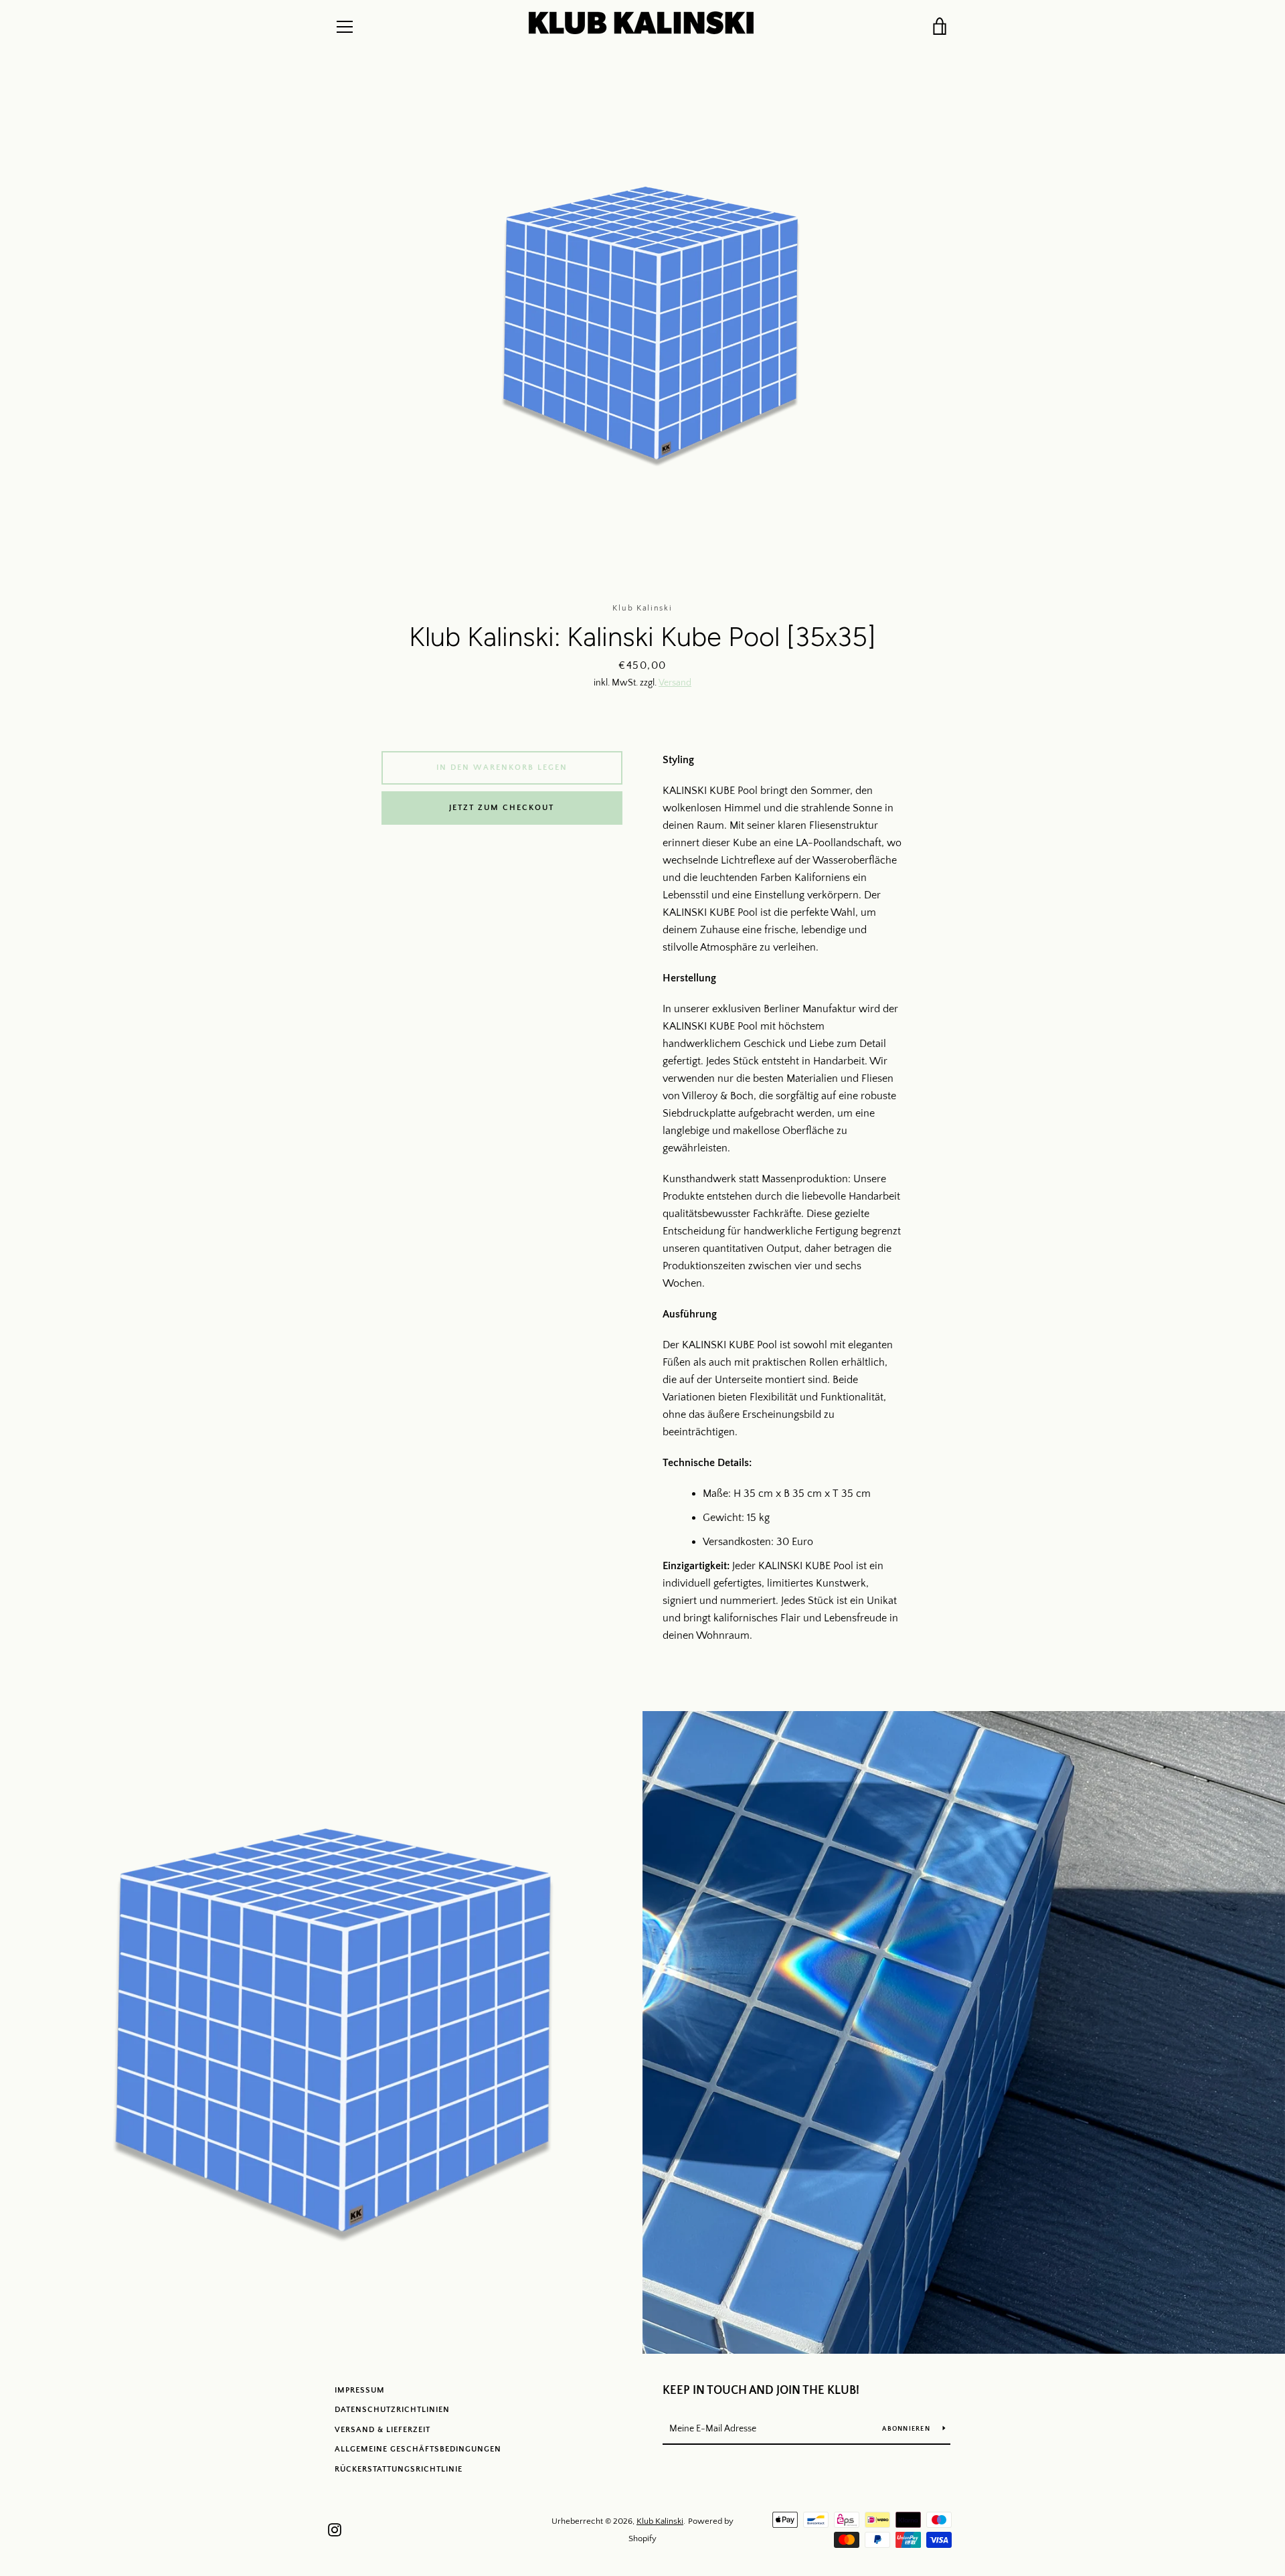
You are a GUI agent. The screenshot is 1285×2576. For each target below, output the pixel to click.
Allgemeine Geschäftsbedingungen (418, 2449)
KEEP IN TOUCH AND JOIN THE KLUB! (761, 2391)
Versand (675, 683)
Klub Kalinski (660, 2521)
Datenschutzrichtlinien (392, 2410)
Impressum (360, 2390)
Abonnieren (907, 2429)
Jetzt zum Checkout (502, 808)
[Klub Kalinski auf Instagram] (335, 2529)
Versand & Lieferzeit (382, 2430)
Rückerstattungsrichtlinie (399, 2469)
